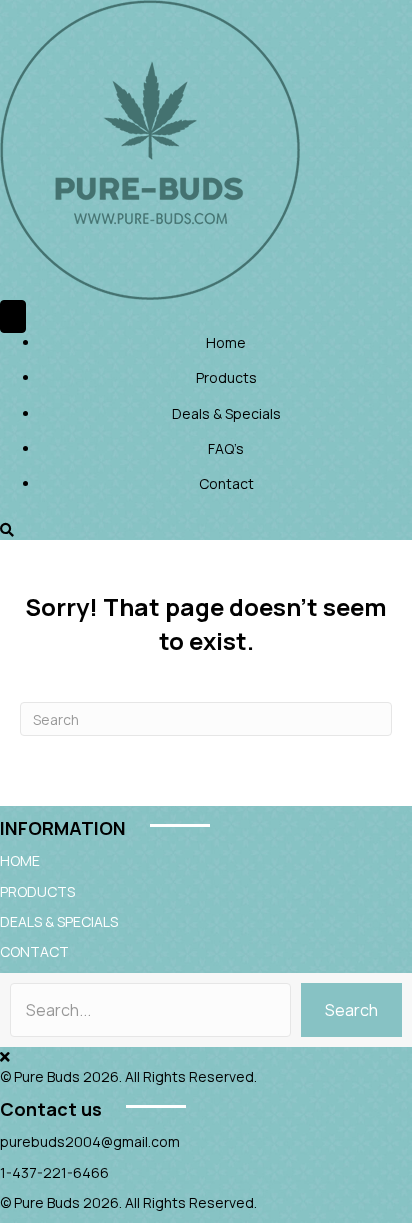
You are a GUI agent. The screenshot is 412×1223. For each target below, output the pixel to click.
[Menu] (13, 316)
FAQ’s (226, 448)
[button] (351, 1010)
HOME (20, 860)
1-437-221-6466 (54, 1172)
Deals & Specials (226, 413)
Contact (226, 483)
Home (226, 342)
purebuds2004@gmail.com (90, 1141)
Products (226, 377)
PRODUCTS (37, 891)
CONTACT (34, 951)
